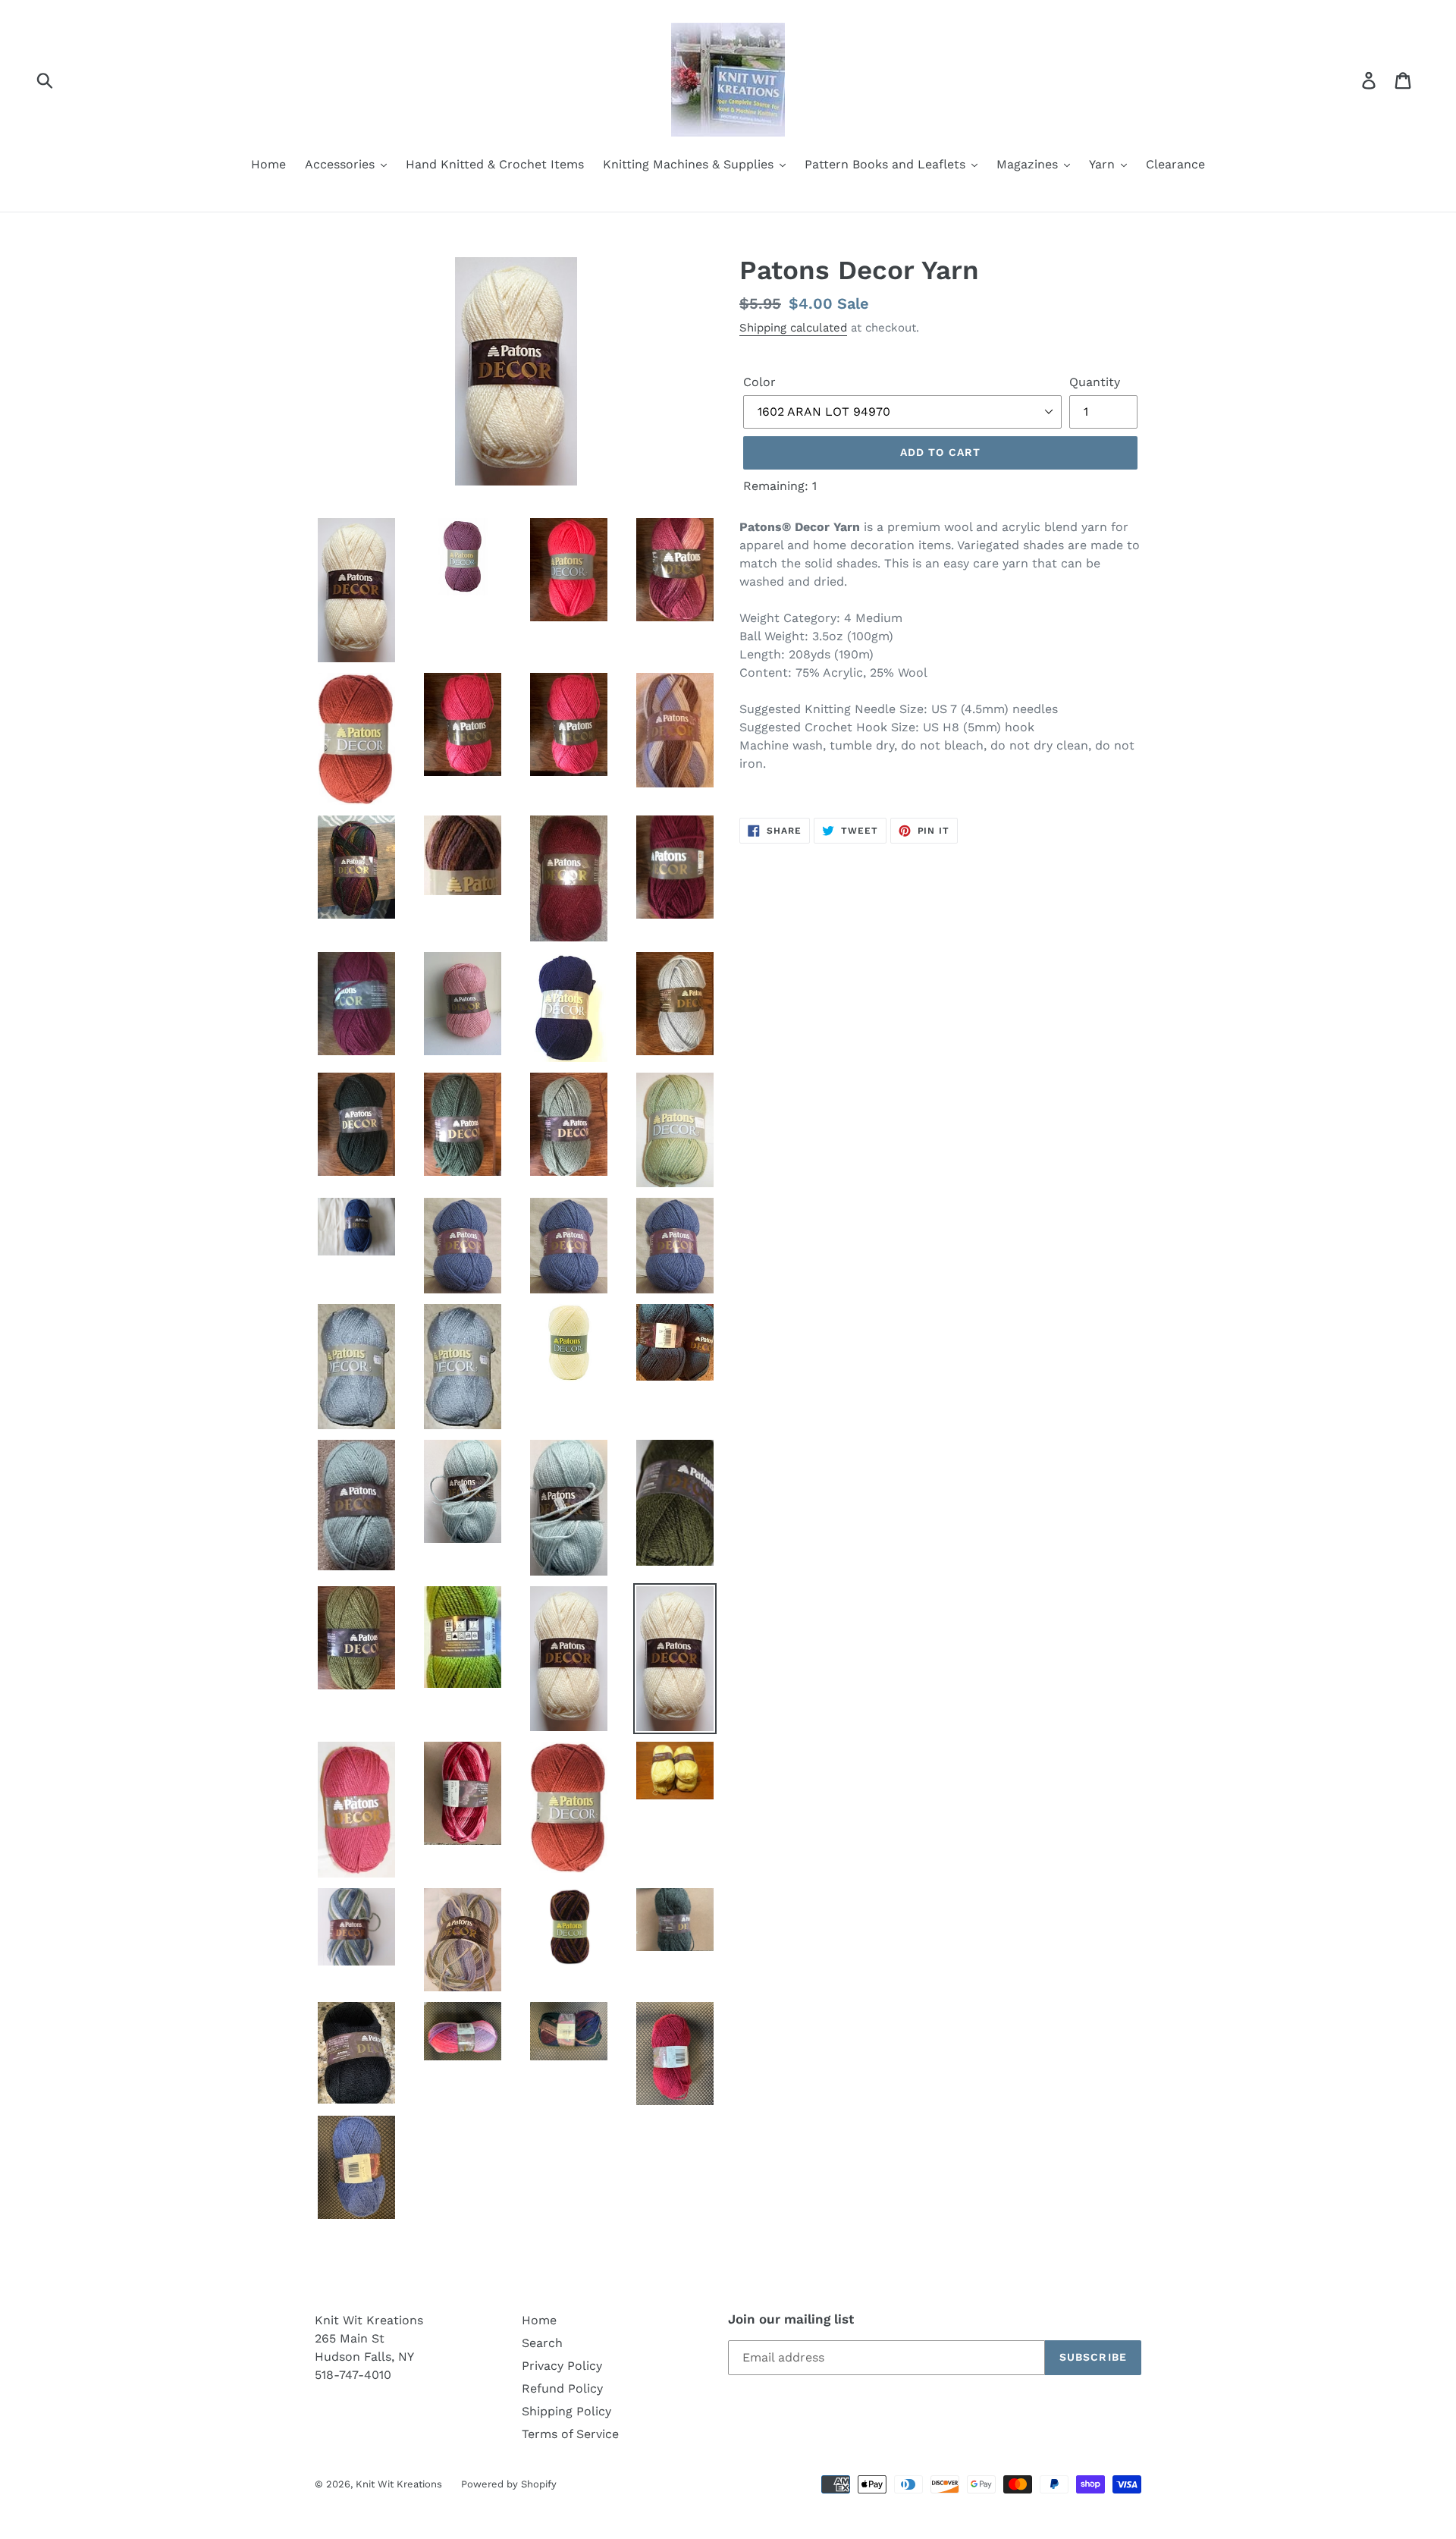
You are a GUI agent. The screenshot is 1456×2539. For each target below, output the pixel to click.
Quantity (1095, 382)
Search (542, 2343)
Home (539, 2320)
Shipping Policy (566, 2411)
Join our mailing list (791, 2319)
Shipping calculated (793, 328)
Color (759, 382)
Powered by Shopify (509, 2484)
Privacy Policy (562, 2366)
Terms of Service (570, 2434)
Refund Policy (562, 2388)
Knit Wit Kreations (399, 2484)
